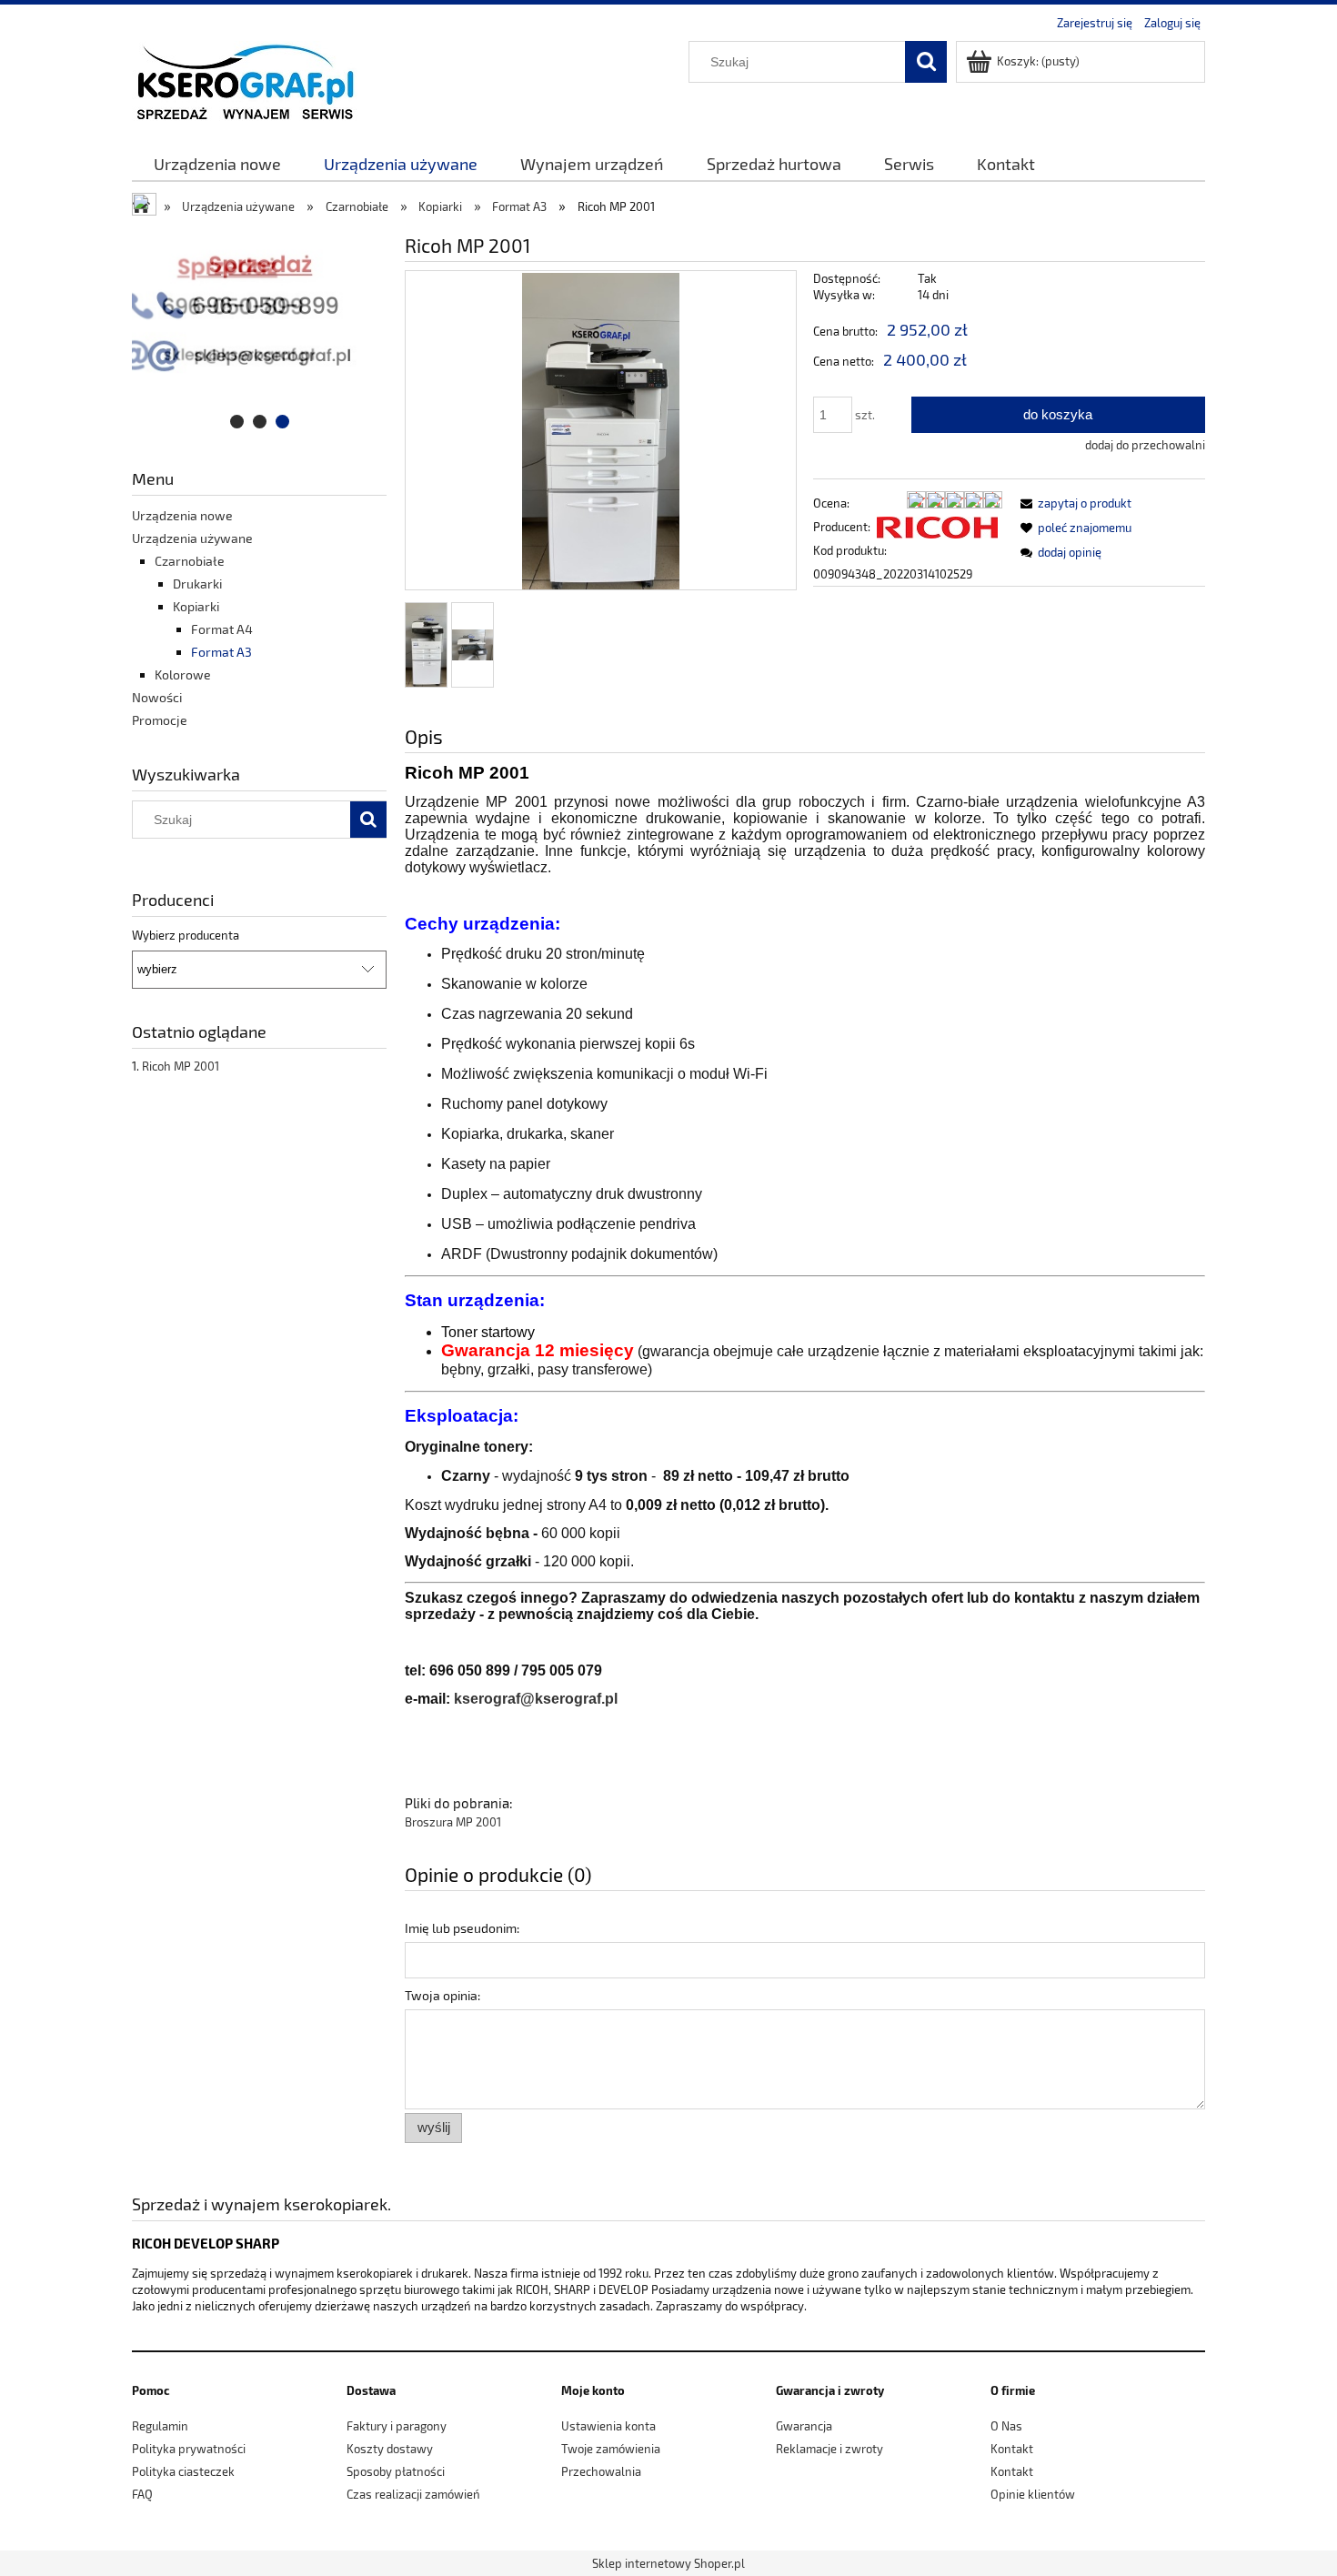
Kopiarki (196, 606)
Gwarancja (804, 2426)
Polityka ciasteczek (183, 2471)
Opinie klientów (1033, 2494)
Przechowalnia (601, 2471)
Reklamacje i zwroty (829, 2449)
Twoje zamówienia (611, 2449)
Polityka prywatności (189, 2449)
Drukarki (197, 584)
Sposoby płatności (396, 2471)
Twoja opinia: (442, 1995)
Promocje (160, 720)
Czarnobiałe (190, 561)
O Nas (1006, 2426)
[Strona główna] (245, 80)
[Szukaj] (926, 62)
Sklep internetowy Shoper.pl (668, 2563)
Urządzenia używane (192, 538)
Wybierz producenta (186, 935)
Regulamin (160, 2426)
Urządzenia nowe (182, 515)
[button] (1073, 503)
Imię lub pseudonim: (462, 1928)
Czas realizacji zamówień (413, 2494)
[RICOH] (937, 527)
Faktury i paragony (397, 2426)
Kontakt (1012, 2449)
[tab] (237, 422)
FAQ (142, 2494)
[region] (259, 330)
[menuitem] (217, 164)
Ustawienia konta (608, 2426)
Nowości (157, 697)
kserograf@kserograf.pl (536, 1699)
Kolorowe (183, 674)
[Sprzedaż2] (259, 330)
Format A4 (222, 629)
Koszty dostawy (390, 2449)
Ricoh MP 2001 (181, 1066)
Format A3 (221, 652)
